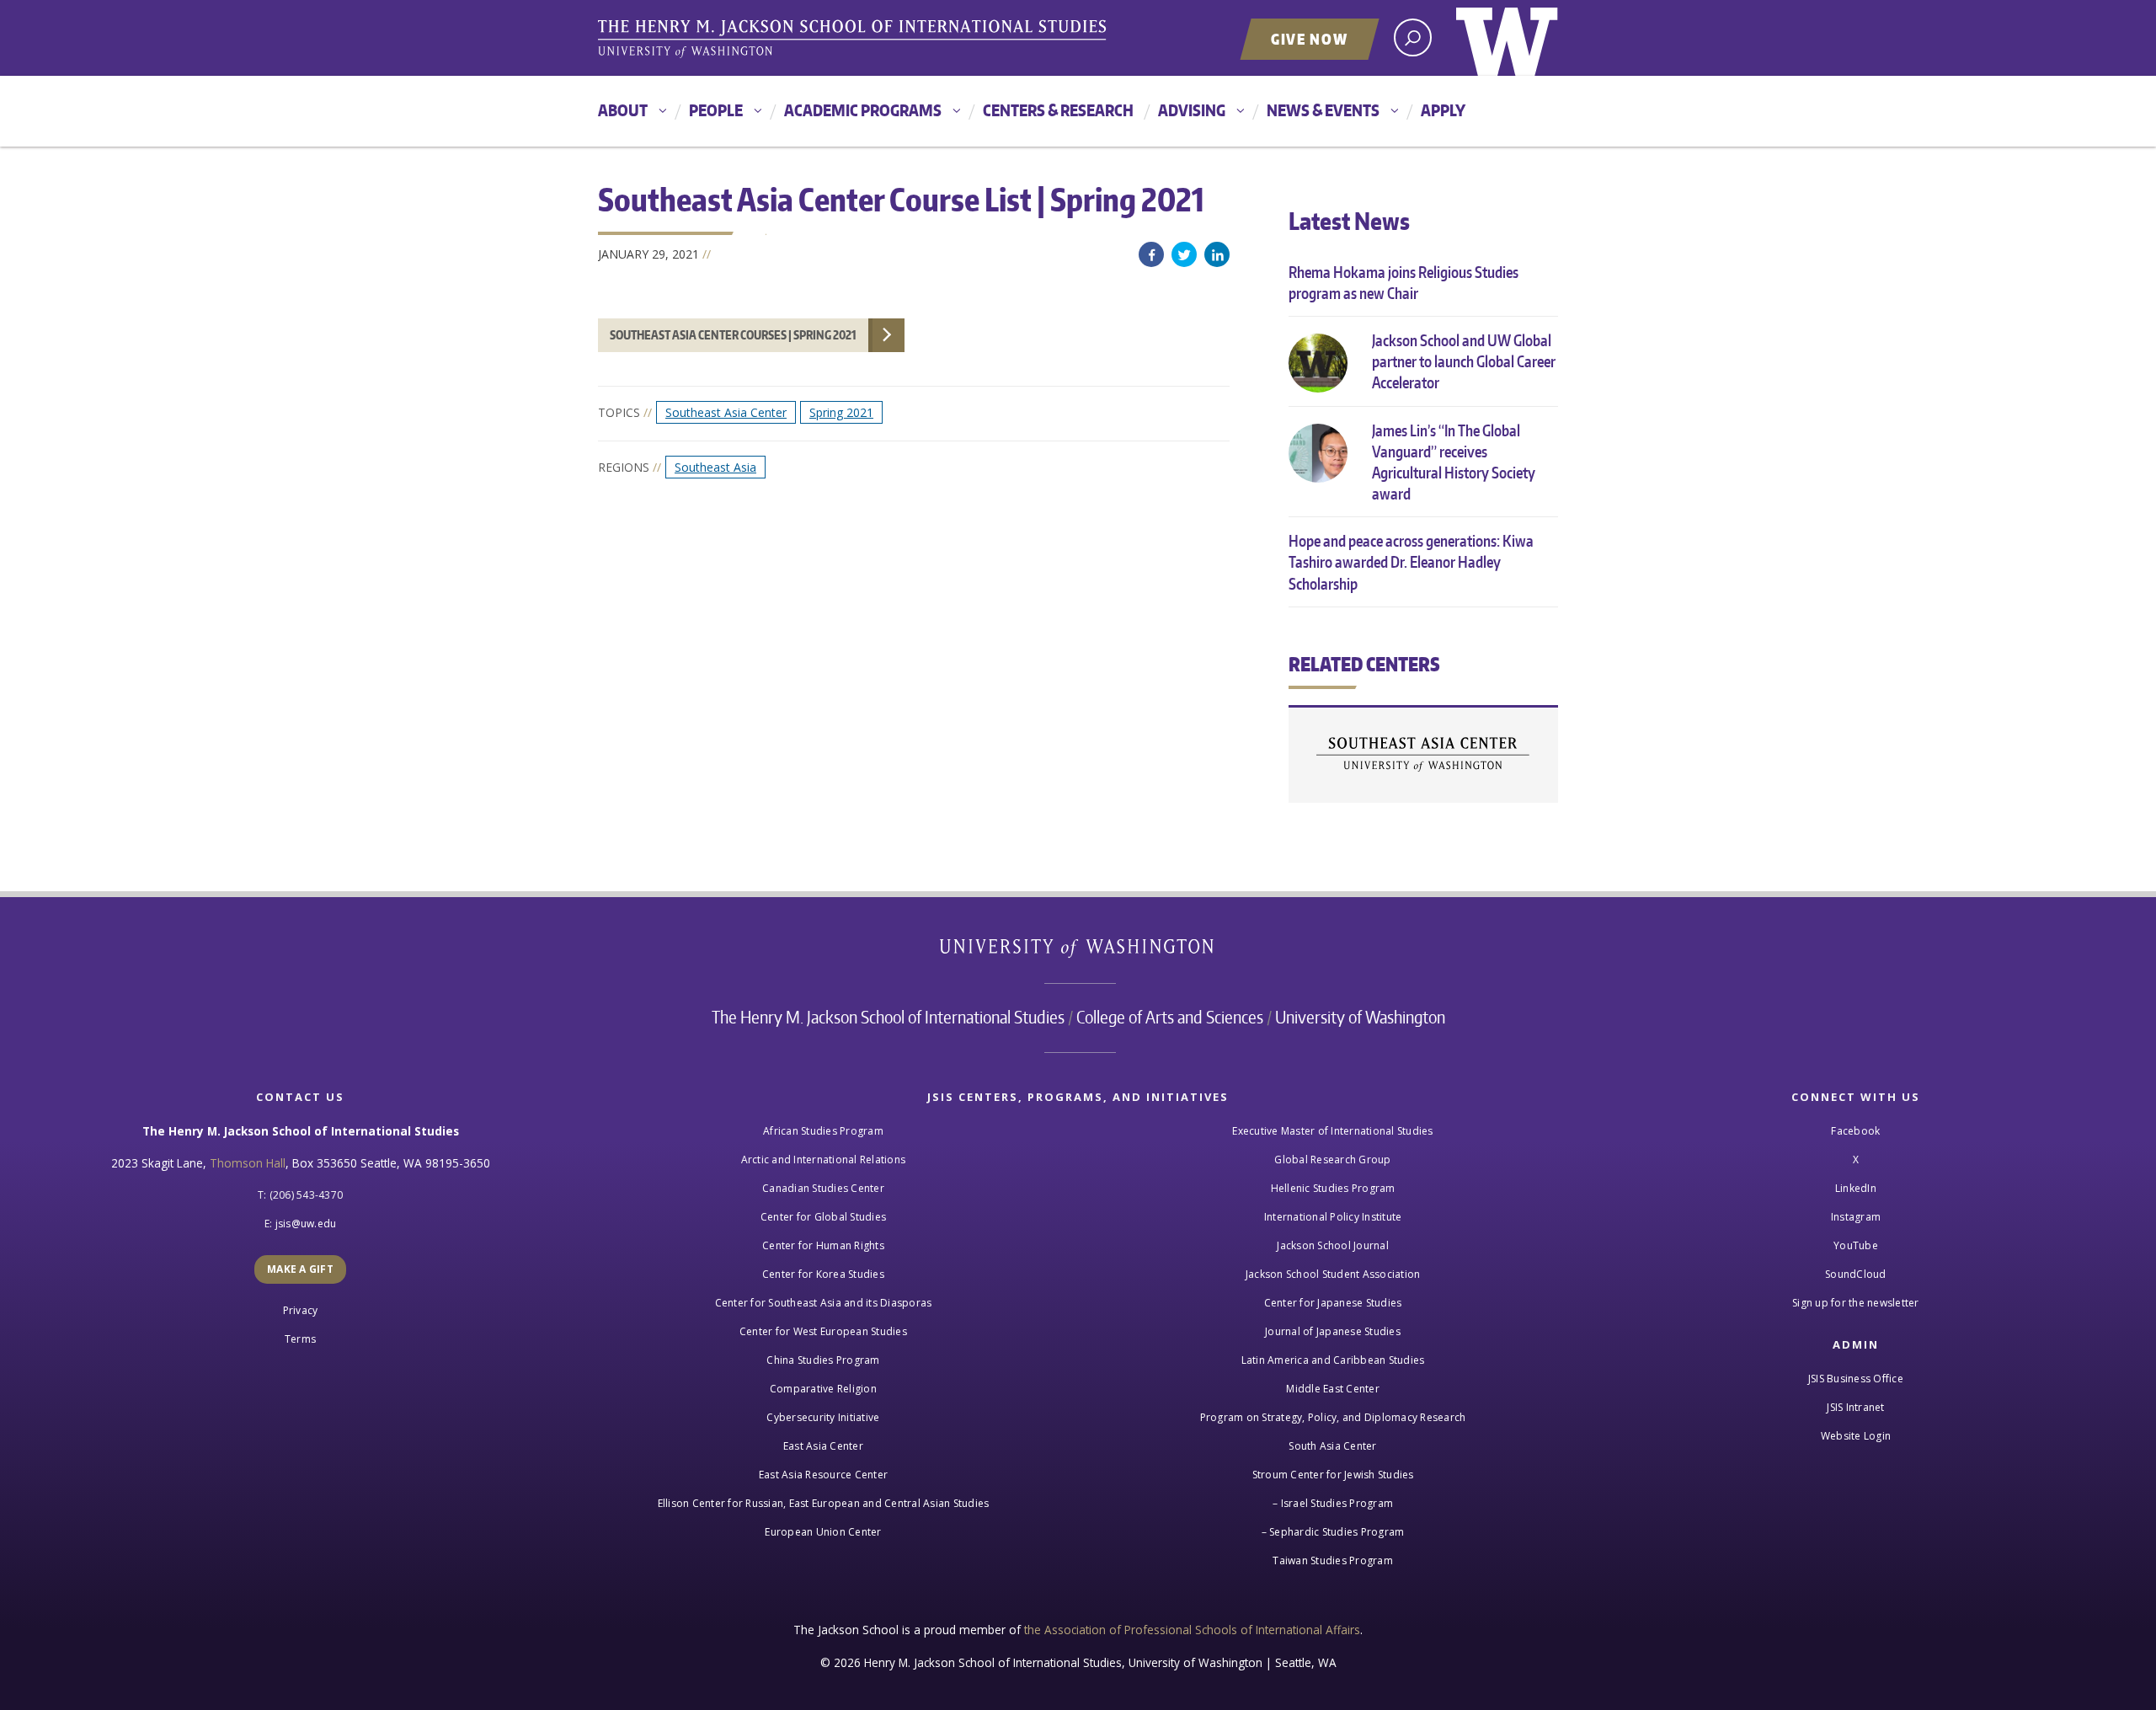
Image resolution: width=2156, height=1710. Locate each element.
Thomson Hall (248, 1163)
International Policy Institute (1333, 1217)
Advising (1192, 110)
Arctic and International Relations (824, 1160)
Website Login (1856, 1436)
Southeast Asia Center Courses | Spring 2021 (733, 335)
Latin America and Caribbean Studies (1333, 1360)
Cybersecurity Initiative (823, 1417)
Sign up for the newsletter (1856, 1303)
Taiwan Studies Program (1333, 1560)
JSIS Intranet (1855, 1407)
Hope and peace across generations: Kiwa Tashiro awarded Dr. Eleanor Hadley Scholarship (1411, 561)
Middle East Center (1333, 1389)
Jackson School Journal (1333, 1245)
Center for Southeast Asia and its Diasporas (824, 1303)
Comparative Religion (823, 1389)
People (716, 110)
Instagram (1856, 1217)
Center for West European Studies (823, 1331)
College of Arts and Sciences (1170, 1017)
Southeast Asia (715, 467)
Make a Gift (300, 1269)
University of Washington (1507, 38)
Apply (1443, 110)
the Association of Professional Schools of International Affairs (1192, 1630)
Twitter (1184, 254)
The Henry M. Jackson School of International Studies (888, 1017)
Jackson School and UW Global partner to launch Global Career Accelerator (1464, 361)
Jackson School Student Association (1333, 1274)
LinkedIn (1217, 254)
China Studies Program (823, 1360)
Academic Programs (863, 110)
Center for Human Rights (823, 1245)
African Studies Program (823, 1131)
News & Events (1323, 110)
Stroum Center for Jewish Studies (1333, 1475)
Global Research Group (1332, 1160)
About (623, 110)
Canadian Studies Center (823, 1188)
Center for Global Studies (823, 1217)
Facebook (1151, 254)
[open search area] (1413, 37)
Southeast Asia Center (726, 412)
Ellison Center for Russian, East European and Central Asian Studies (824, 1503)
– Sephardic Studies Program (1333, 1532)
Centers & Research (1058, 110)
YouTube (1856, 1245)
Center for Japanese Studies (1333, 1303)
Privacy (301, 1310)
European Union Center (823, 1532)
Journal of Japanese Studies (1333, 1331)
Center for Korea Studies (823, 1274)
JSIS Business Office (1856, 1379)
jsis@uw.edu (306, 1224)
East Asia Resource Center (823, 1475)
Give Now (1310, 39)
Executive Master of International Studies (1332, 1131)
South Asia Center (1332, 1446)
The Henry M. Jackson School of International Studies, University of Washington (855, 40)
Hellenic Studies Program (1333, 1188)
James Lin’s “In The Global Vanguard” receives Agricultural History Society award (1454, 462)
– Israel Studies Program (1333, 1503)
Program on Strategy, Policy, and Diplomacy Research (1333, 1417)
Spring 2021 (841, 412)
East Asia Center (823, 1446)
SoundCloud (1856, 1274)
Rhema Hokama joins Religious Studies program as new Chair (1404, 282)
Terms (300, 1339)
